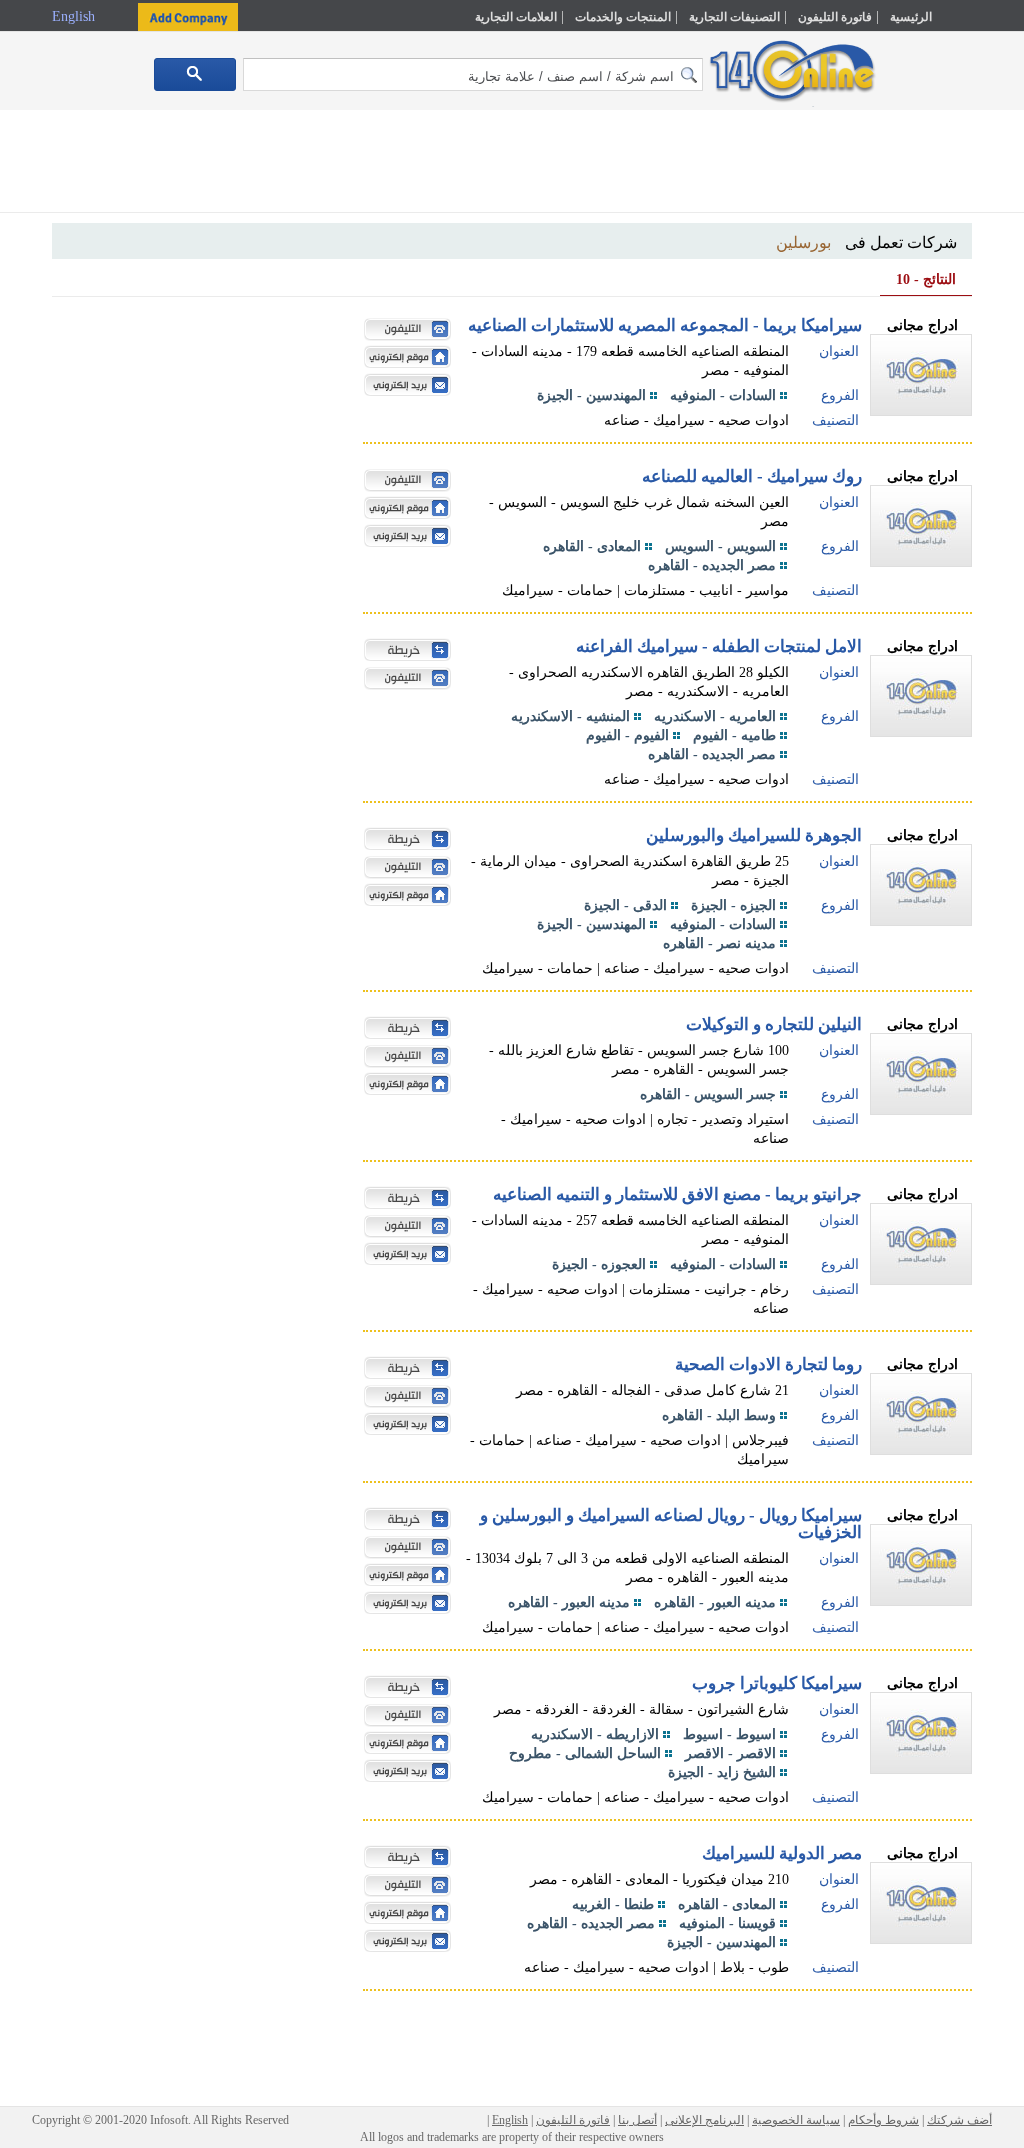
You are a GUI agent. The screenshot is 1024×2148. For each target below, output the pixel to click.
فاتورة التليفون (835, 17)
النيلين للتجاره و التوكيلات (774, 1024)
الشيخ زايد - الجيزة (722, 1772)
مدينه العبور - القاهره (715, 1602)
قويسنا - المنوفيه (727, 1923)
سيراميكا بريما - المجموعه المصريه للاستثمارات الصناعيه (665, 325)
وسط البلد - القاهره (719, 1415)
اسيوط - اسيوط (729, 1734)
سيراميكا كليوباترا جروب (777, 1683)
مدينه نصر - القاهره (719, 943)
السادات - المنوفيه (723, 395)
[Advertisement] (512, 165)
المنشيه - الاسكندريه (570, 716)
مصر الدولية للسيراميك (782, 1853)
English (75, 16)
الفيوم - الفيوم (627, 735)
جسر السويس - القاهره (708, 1094)
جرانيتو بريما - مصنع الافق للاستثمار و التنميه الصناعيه (677, 1194)
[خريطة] (403, 652)
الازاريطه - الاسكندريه (595, 1734)
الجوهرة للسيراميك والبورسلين (754, 835)
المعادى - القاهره (592, 546)
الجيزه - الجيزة (733, 905)
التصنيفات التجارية (734, 17)
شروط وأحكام (883, 2120)
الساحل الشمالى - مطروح (585, 1753)
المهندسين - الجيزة (591, 395)
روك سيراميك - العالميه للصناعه (752, 476)
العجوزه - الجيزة (599, 1264)
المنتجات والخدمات (623, 17)
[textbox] (473, 74)
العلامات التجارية (516, 17)
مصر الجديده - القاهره (712, 565)
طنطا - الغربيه (613, 1904)
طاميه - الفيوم (734, 735)
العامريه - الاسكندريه (715, 716)
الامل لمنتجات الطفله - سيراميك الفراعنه (719, 646)
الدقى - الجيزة (625, 905)
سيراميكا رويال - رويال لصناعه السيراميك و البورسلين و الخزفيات (671, 1524)
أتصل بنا (637, 2120)
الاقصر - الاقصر (730, 1753)
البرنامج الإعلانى (704, 2120)
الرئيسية (911, 17)
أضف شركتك (959, 2120)
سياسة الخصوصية (796, 2120)
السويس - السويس (720, 546)
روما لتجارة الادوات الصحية (768, 1364)
